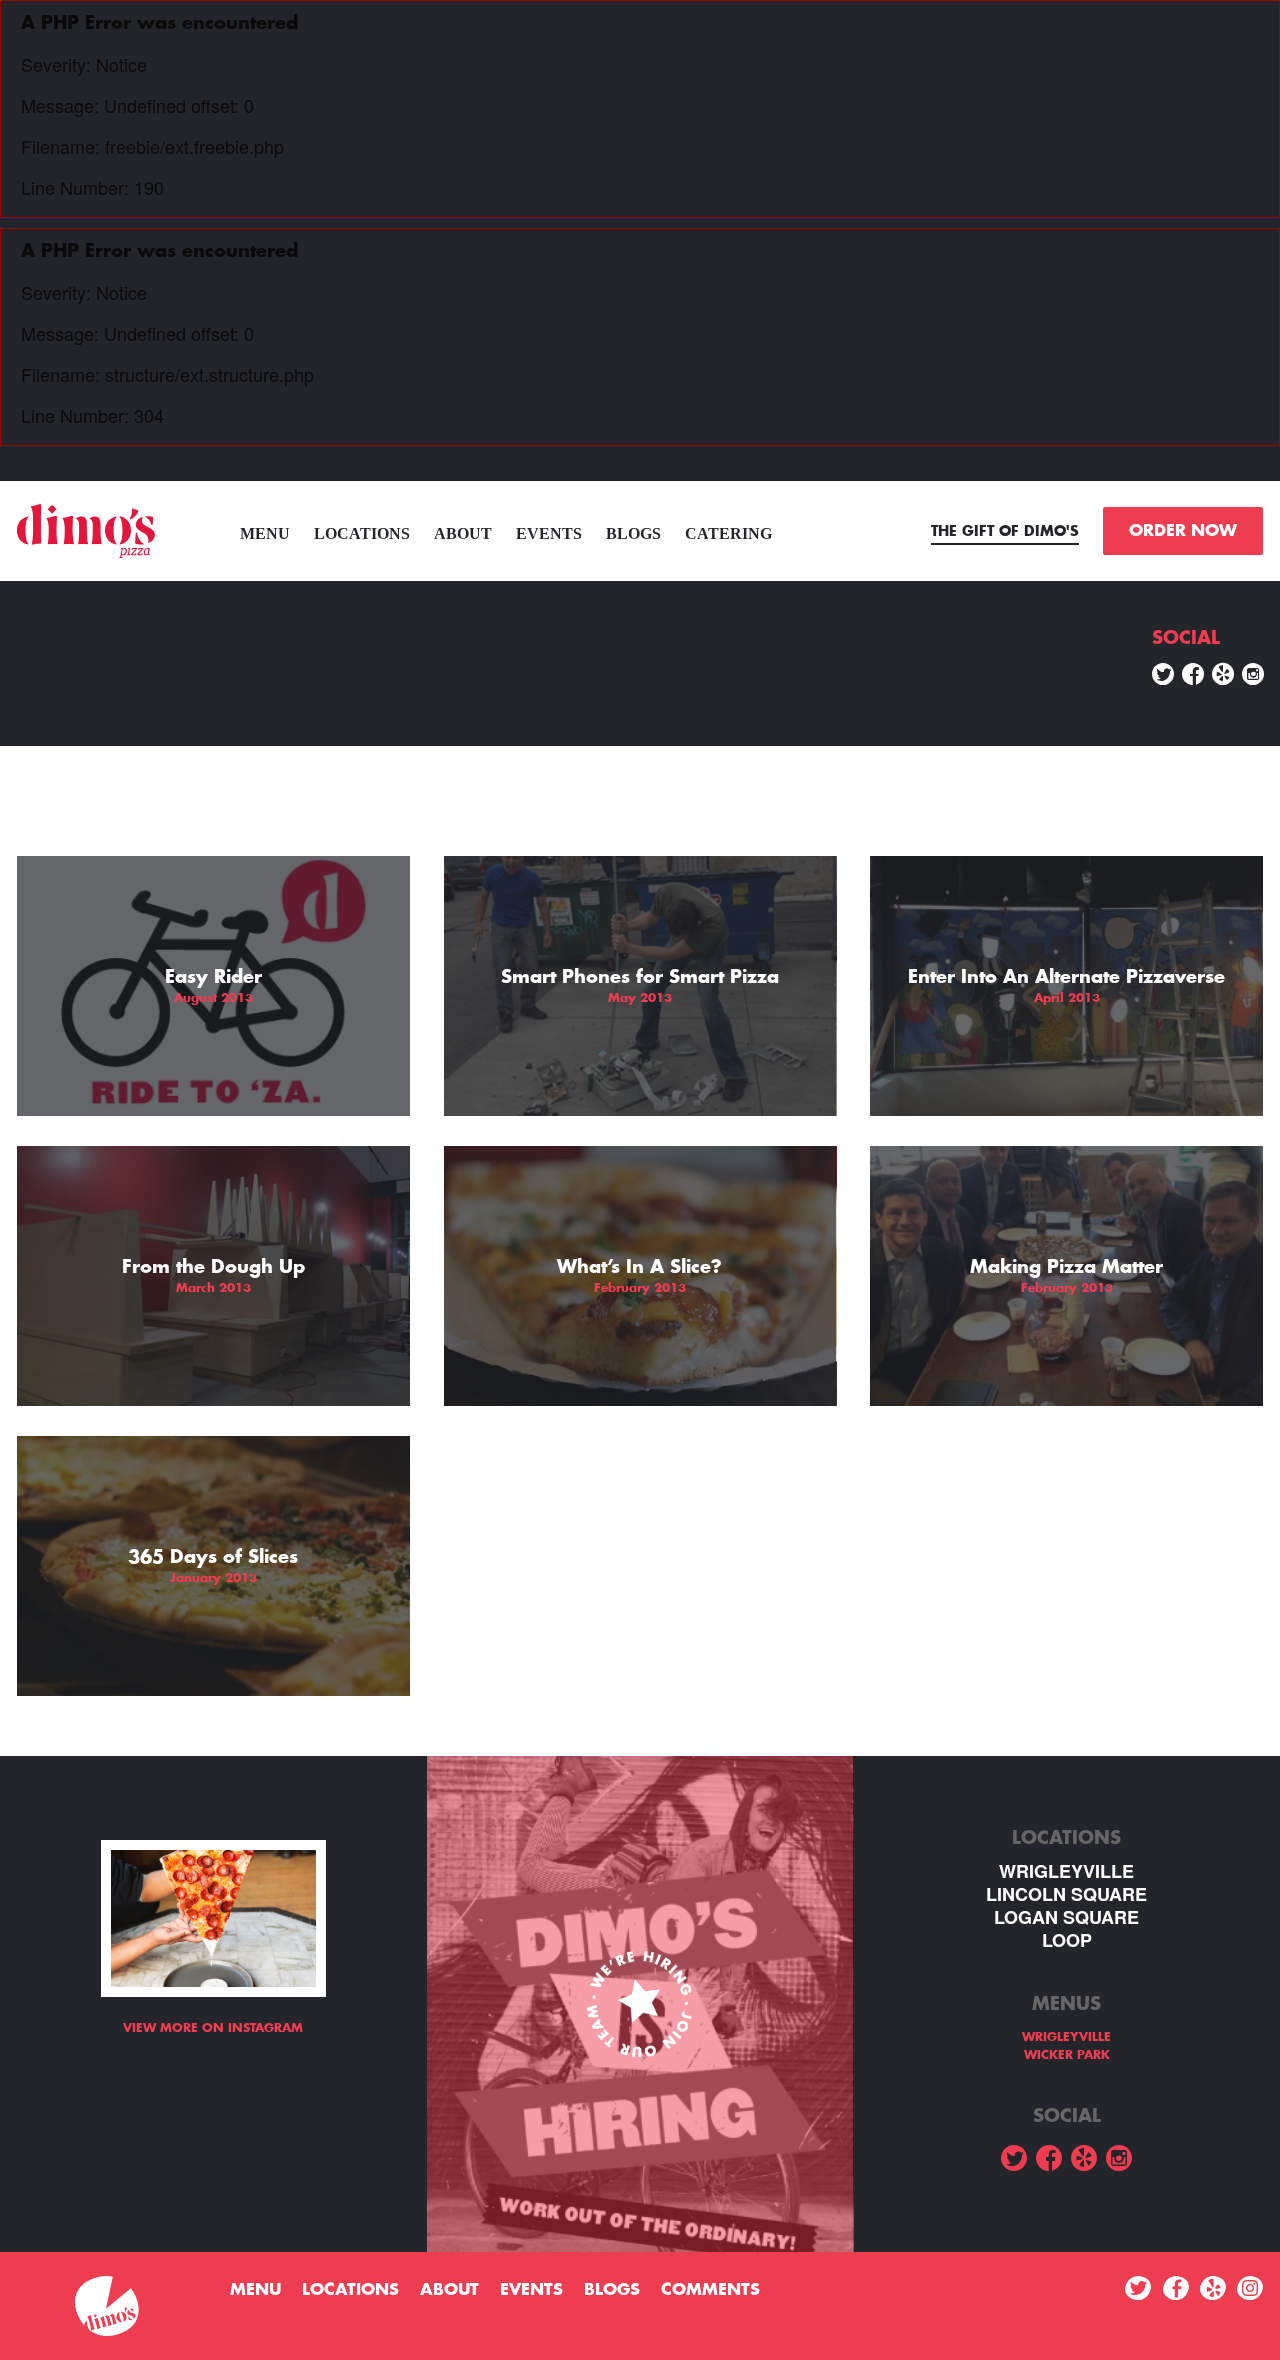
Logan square (1066, 1917)
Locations (362, 533)
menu (265, 533)
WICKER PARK (1067, 2055)
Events (549, 533)
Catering (728, 533)
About (463, 533)
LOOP (1067, 1940)
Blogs (633, 533)
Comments (710, 2290)
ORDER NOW (1183, 531)
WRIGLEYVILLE (1066, 1871)
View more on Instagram (213, 2028)
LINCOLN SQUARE (1066, 1894)
